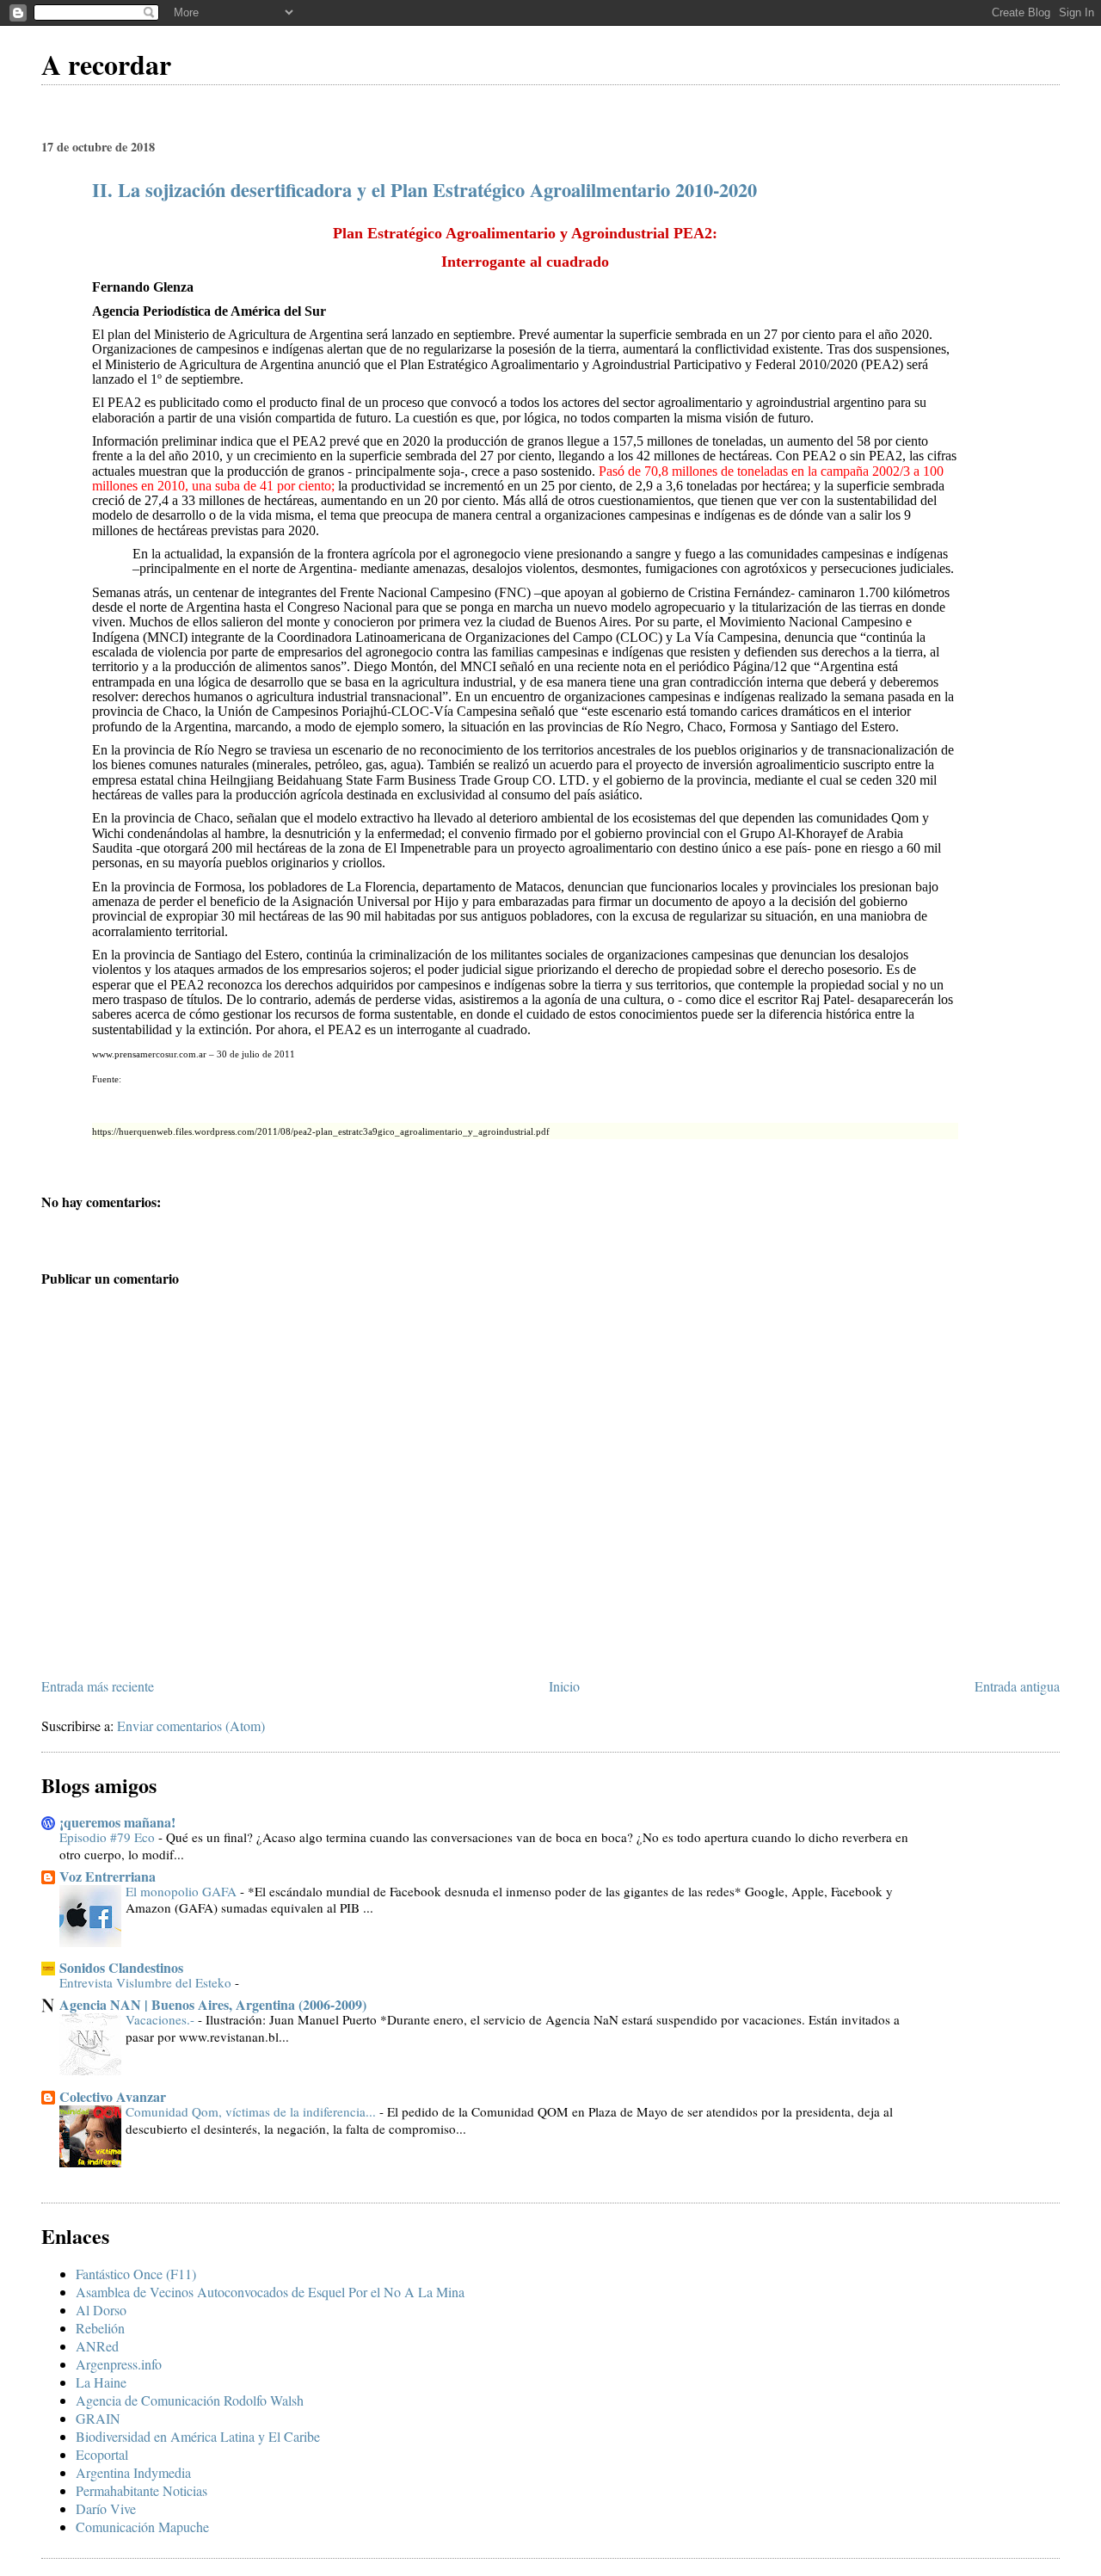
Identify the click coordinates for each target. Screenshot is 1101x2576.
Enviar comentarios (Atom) (191, 1726)
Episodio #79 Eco (109, 1837)
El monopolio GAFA (183, 1891)
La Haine (101, 2382)
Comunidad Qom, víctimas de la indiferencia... (252, 2111)
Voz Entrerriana (108, 1876)
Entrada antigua (1017, 1686)
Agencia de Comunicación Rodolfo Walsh (190, 2400)
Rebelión (100, 2328)
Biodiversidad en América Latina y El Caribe (198, 2436)
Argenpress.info (119, 2364)
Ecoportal (102, 2454)
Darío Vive (106, 2508)
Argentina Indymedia (133, 2472)
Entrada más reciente (98, 1686)
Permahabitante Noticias (141, 2490)
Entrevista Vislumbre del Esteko (147, 1982)
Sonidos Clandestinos (121, 1967)
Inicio (564, 1686)
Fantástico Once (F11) (136, 2274)
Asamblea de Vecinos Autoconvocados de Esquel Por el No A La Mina (270, 2292)
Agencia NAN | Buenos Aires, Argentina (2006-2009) (213, 2004)
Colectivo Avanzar (113, 2096)
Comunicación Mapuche (142, 2527)
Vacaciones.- (162, 2019)
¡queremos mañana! (117, 1822)
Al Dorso (101, 2310)
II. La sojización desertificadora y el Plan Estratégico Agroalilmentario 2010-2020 (424, 190)
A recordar (106, 64)
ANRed (97, 2346)
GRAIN (98, 2418)
